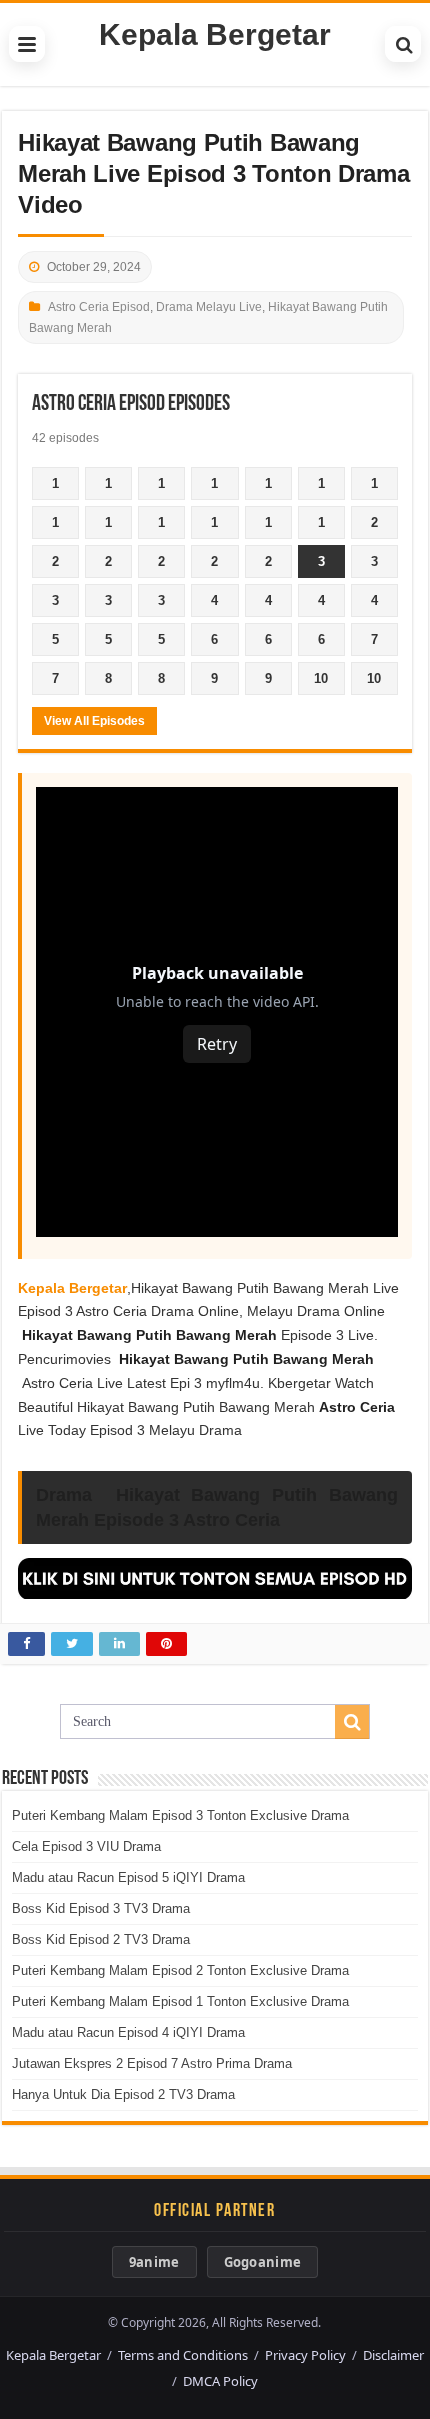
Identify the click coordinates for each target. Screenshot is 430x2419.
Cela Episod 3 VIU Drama (86, 1846)
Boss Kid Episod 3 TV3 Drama (101, 1908)
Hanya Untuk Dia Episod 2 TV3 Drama (123, 2094)
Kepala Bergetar (215, 34)
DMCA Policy (220, 2381)
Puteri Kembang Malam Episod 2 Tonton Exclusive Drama (180, 1970)
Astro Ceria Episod (99, 307)
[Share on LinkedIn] (119, 1644)
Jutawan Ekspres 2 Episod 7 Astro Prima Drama (152, 2063)
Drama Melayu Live (209, 307)
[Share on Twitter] (72, 1644)
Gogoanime (263, 2262)
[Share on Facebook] (26, 1644)
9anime (154, 2262)
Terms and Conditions (183, 2355)
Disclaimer (393, 2355)
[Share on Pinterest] (166, 1644)
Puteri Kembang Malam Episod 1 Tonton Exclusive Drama (180, 2001)
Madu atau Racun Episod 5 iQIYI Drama (128, 1877)
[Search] (403, 44)
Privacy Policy (305, 2355)
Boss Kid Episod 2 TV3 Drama (101, 1939)
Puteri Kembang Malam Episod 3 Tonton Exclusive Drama (180, 1815)
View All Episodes (94, 721)
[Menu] (27, 44)
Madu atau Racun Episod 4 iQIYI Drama (128, 2032)
